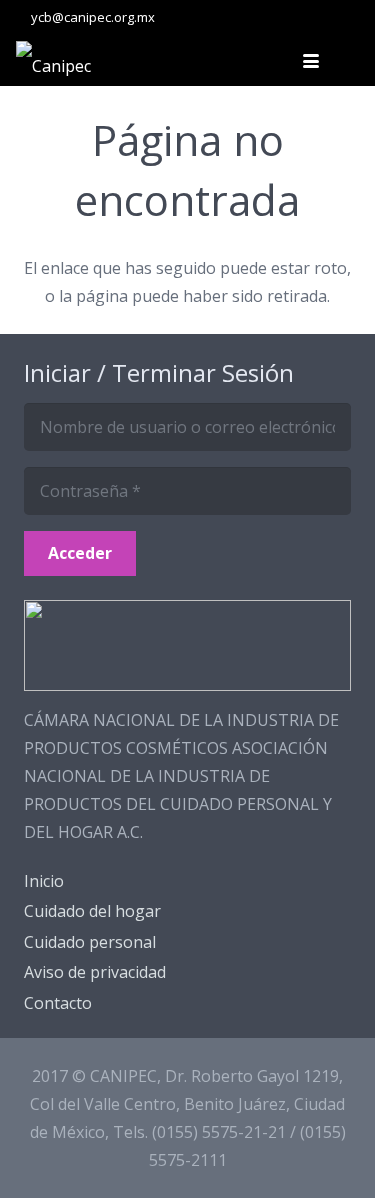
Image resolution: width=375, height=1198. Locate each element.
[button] (311, 61)
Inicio (44, 881)
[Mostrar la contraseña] (329, 491)
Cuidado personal (90, 942)
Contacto (58, 1003)
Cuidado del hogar (92, 911)
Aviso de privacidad (95, 972)
